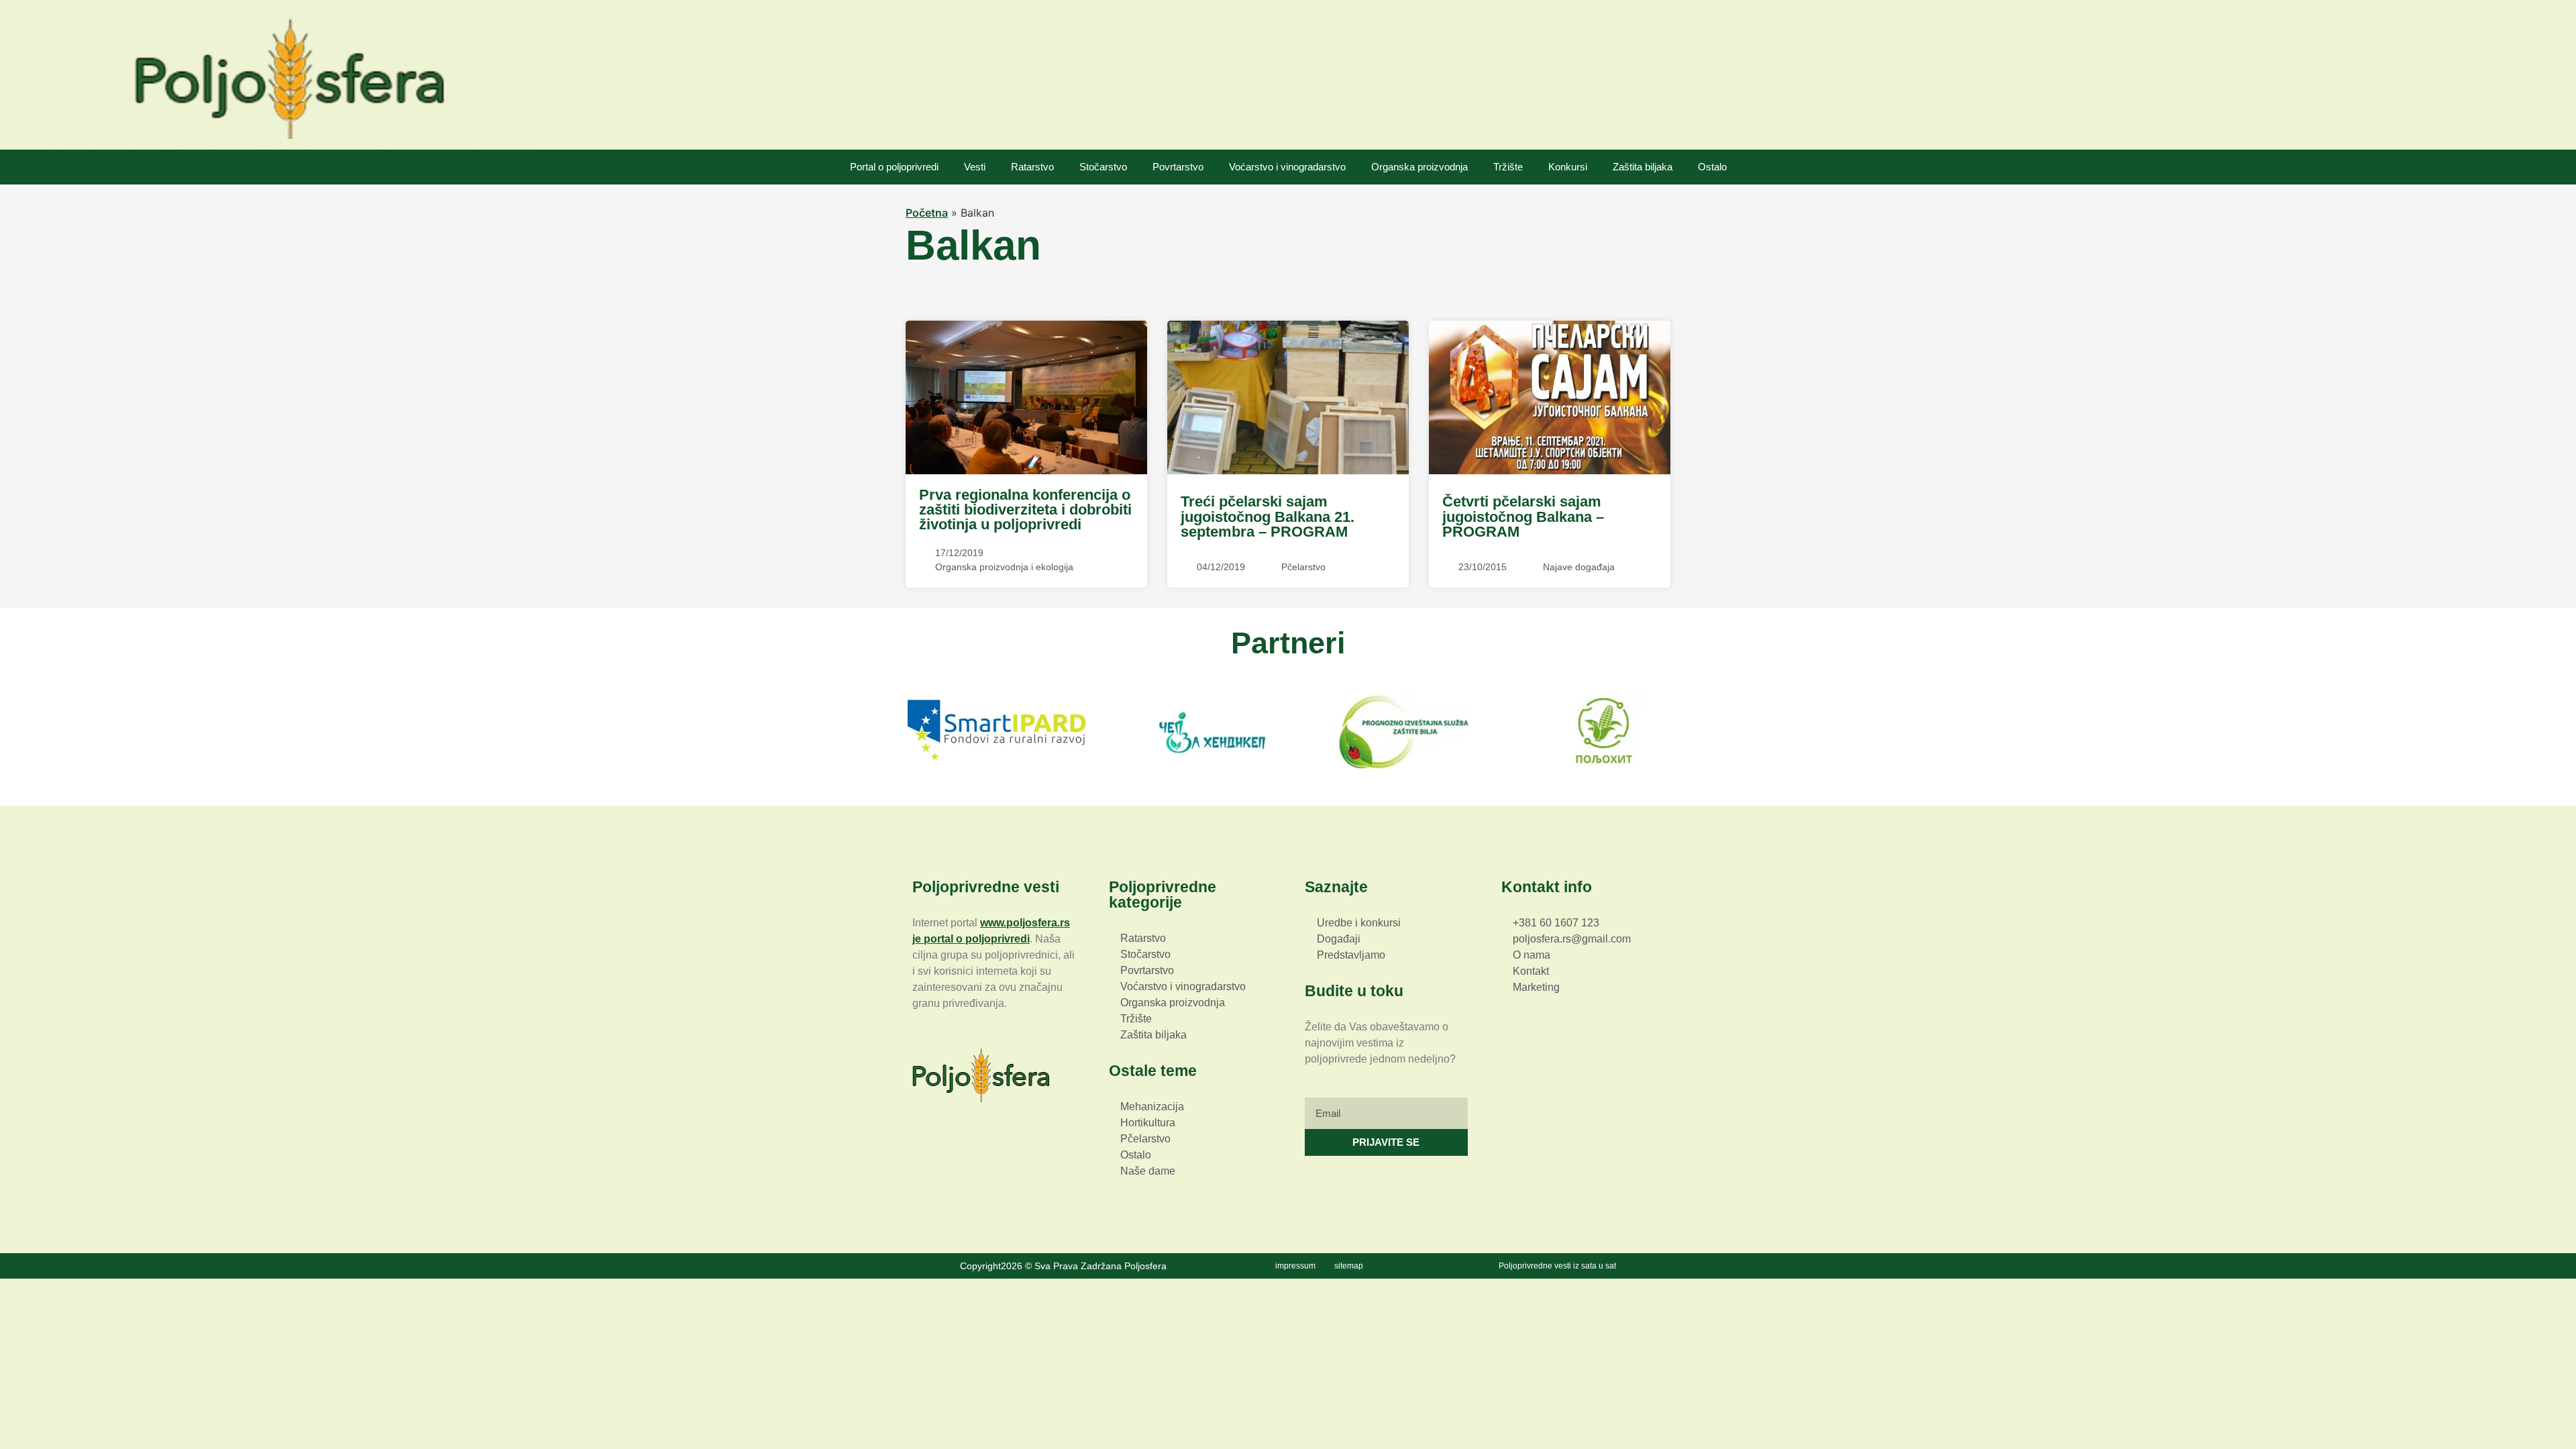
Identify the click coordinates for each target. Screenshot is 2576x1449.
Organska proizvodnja (1419, 167)
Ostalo (1712, 167)
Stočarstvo (1103, 167)
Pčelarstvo (1303, 567)
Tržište (1508, 167)
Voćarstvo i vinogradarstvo (1287, 167)
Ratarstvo (1032, 167)
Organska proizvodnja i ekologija (1004, 567)
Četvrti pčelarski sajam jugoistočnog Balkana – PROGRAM (1523, 517)
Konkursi (1568, 167)
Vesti (975, 167)
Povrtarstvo (1178, 167)
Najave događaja (1579, 567)
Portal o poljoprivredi (894, 167)
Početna (927, 213)
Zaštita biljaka (1643, 167)
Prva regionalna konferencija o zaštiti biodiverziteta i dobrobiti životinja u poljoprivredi (1025, 510)
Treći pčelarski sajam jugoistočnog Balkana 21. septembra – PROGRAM (1268, 517)
